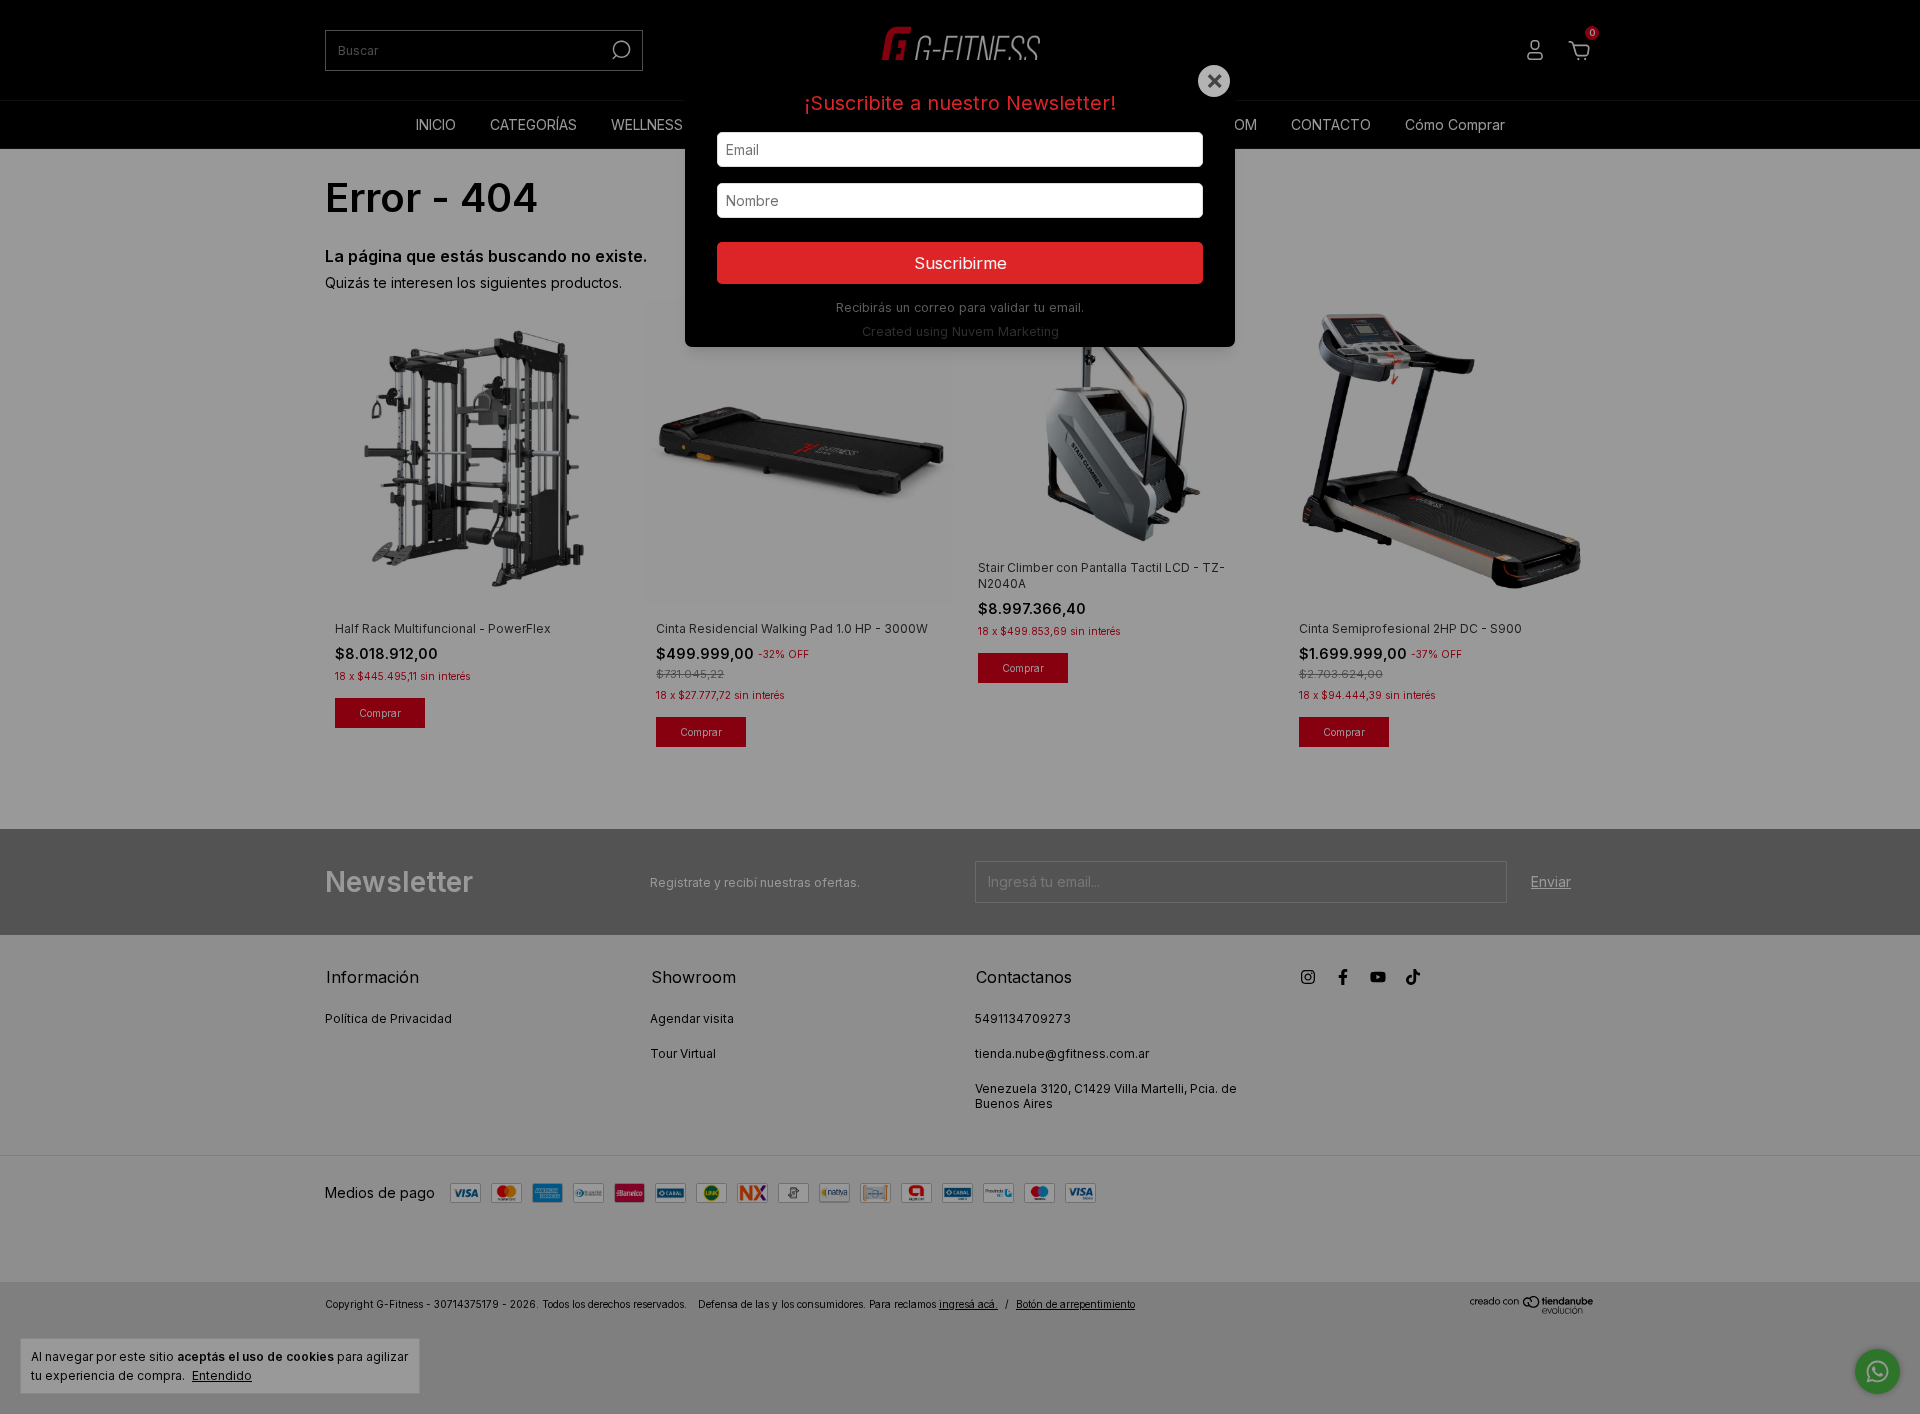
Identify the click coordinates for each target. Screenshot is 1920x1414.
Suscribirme (960, 263)
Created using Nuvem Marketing (960, 331)
